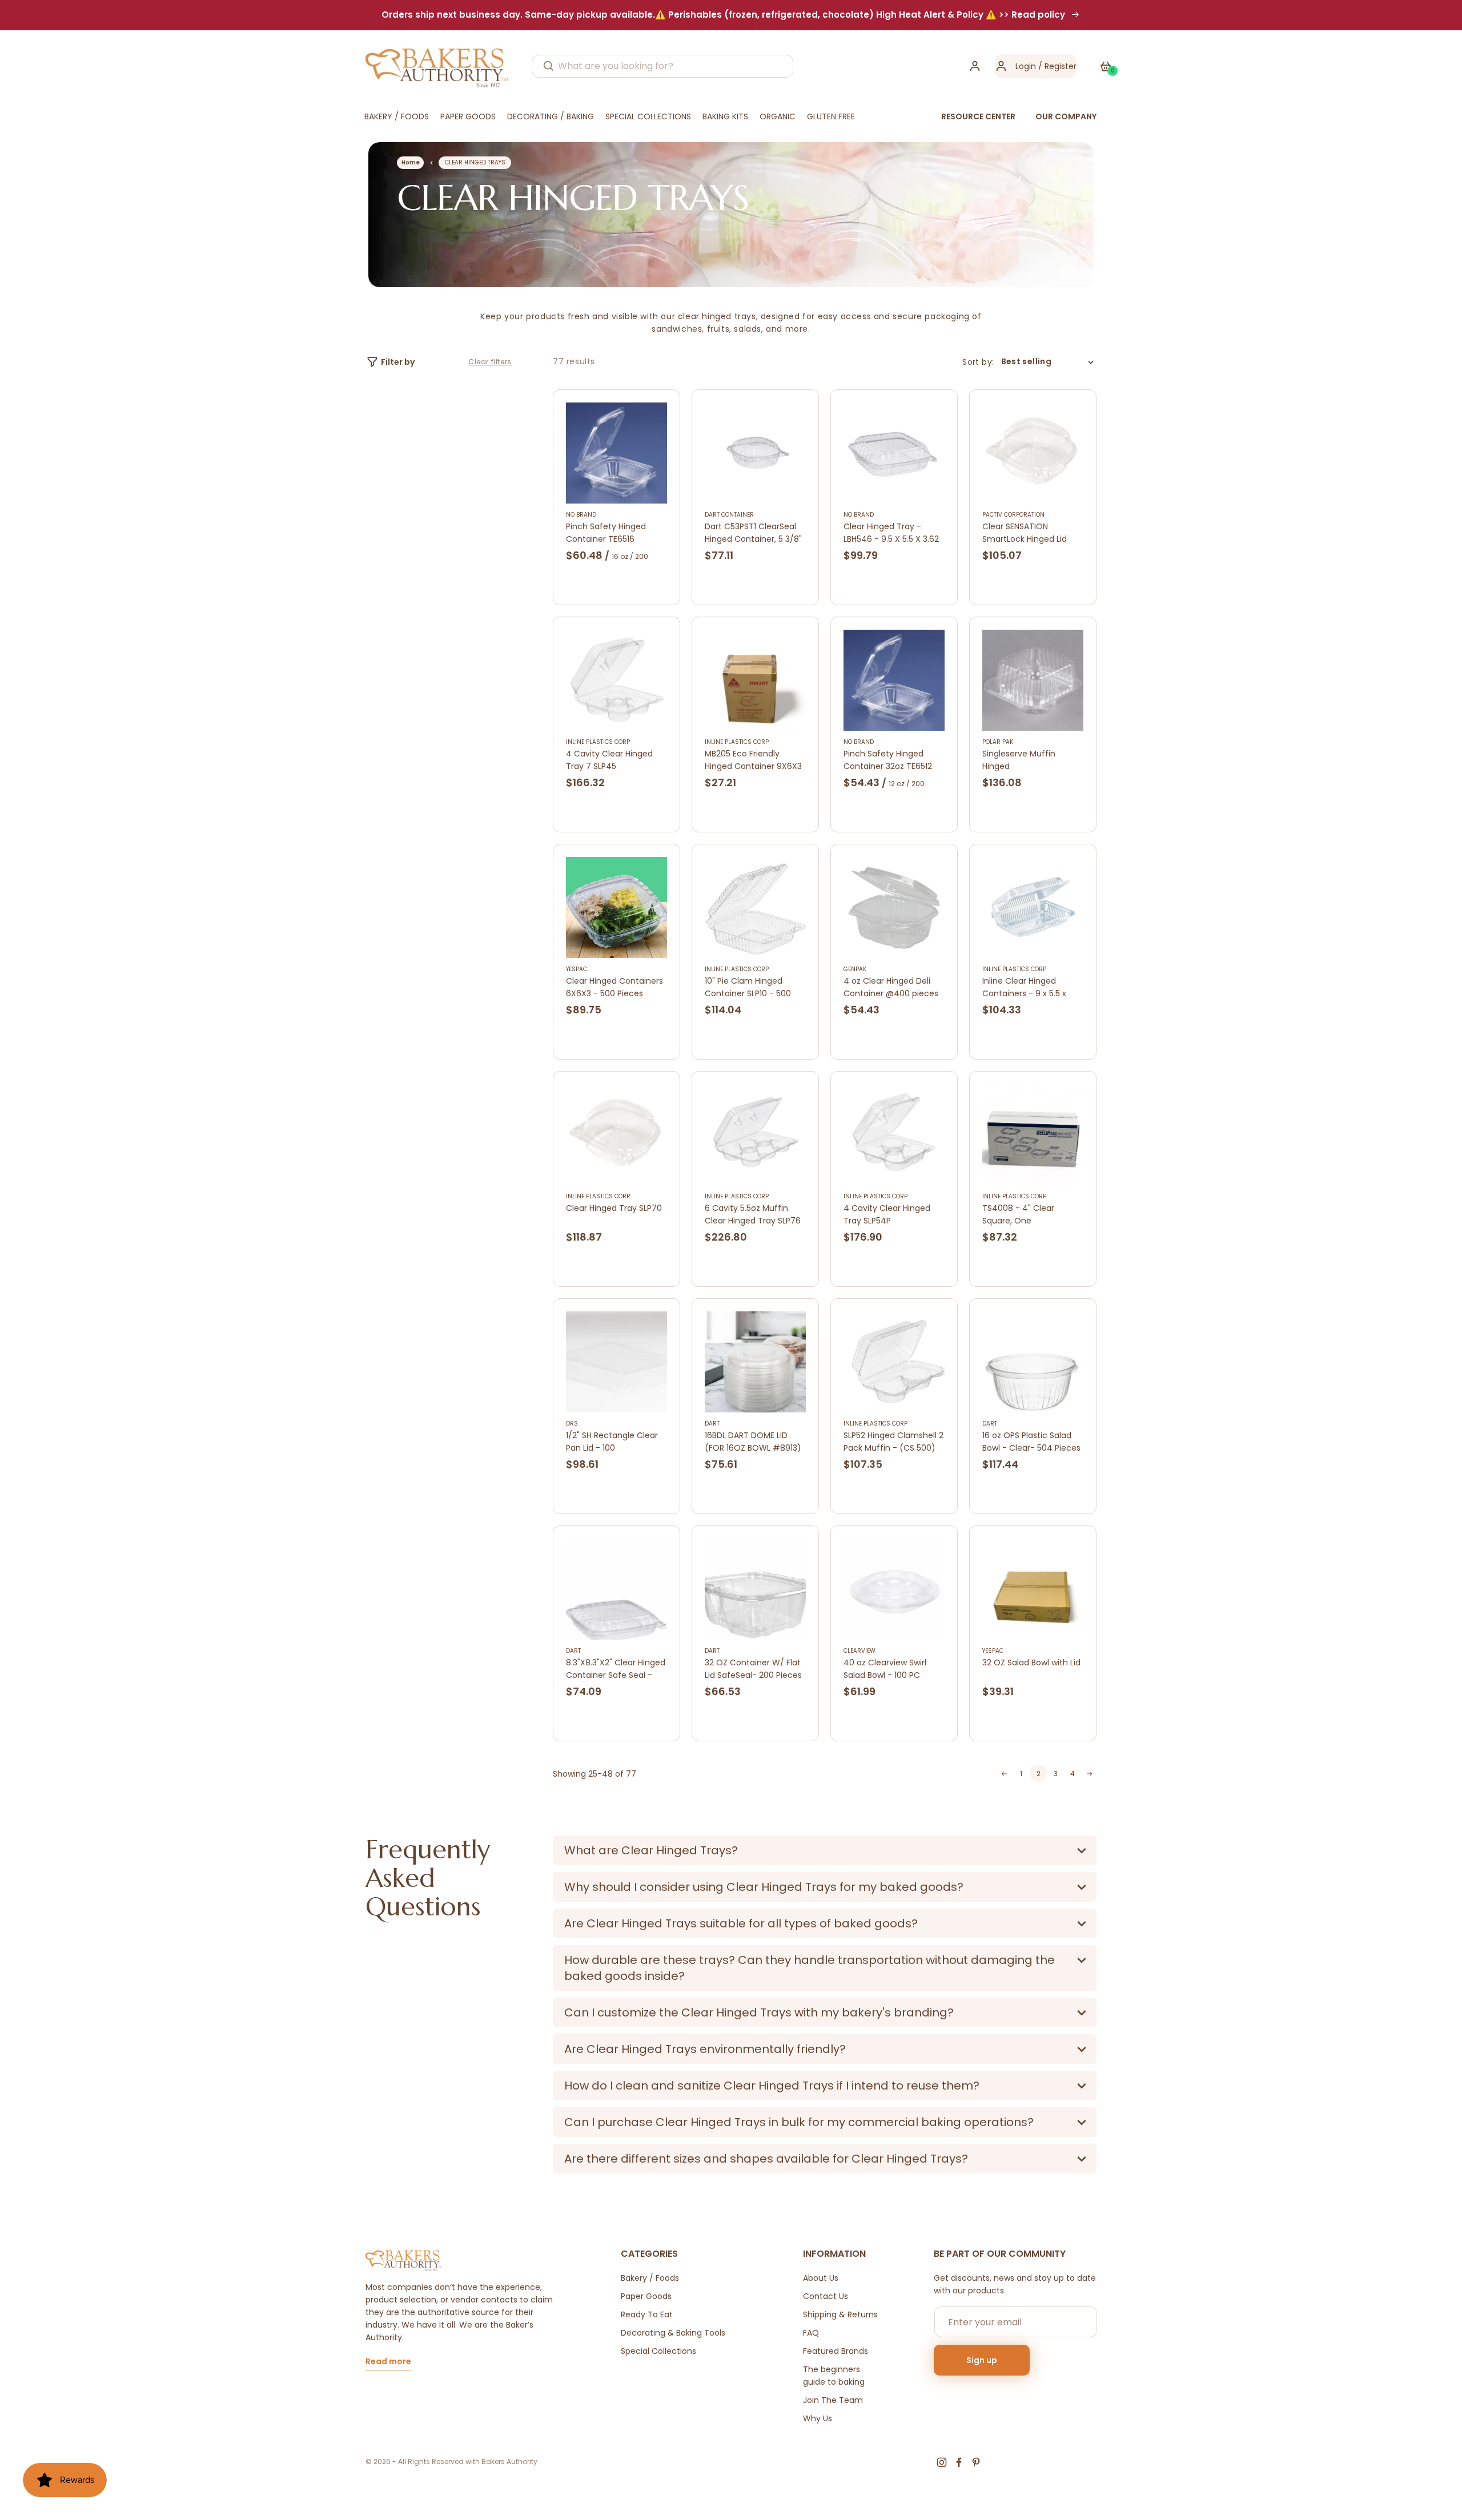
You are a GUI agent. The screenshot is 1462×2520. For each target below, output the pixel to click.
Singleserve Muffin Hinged (1019, 760)
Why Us (818, 2418)
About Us (821, 2278)
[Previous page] (1004, 1774)
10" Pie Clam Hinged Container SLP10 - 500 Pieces (748, 987)
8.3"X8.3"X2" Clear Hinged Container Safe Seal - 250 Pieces (616, 1669)
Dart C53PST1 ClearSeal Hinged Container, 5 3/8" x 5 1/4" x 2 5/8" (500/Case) (753, 533)
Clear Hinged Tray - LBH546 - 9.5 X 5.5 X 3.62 (891, 533)
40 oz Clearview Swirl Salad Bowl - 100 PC (885, 1669)
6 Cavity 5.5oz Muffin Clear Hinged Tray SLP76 (753, 1214)
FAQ (811, 2333)
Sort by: (978, 362)
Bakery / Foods (650, 2278)
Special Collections (658, 2351)
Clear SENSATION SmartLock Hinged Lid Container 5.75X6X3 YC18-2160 (1025, 533)
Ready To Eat (647, 2314)
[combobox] (662, 66)
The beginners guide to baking (834, 2376)
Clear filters (490, 362)
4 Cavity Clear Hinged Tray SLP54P (887, 1214)
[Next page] (1090, 1774)
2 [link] (1039, 1774)
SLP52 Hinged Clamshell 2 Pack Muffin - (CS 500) (893, 1442)
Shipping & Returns (840, 2314)
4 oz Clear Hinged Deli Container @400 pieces (891, 987)
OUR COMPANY (1066, 116)
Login (1026, 66)
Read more (388, 2362)
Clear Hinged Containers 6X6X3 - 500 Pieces (614, 987)
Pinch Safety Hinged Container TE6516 (606, 533)
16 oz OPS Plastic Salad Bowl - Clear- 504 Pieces (1031, 1442)
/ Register (1056, 66)
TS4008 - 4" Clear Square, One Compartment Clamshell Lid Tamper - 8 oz (1033, 1215)
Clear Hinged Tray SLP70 (614, 1208)
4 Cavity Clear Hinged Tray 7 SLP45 (609, 760)
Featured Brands (836, 2351)
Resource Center (978, 116)
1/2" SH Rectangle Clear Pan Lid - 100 (612, 1442)
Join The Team (833, 2400)
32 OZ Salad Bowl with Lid (1031, 1662)
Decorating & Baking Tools (673, 2333)
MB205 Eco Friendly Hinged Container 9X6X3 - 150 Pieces (753, 760)
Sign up (982, 2360)
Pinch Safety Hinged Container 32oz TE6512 (888, 760)
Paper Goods (646, 2296)
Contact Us (826, 2296)
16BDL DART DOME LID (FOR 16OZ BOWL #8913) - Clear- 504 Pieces (753, 1442)
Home (411, 162)
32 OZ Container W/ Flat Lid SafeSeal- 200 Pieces (753, 1669)
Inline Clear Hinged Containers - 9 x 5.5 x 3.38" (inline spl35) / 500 (1030, 987)
